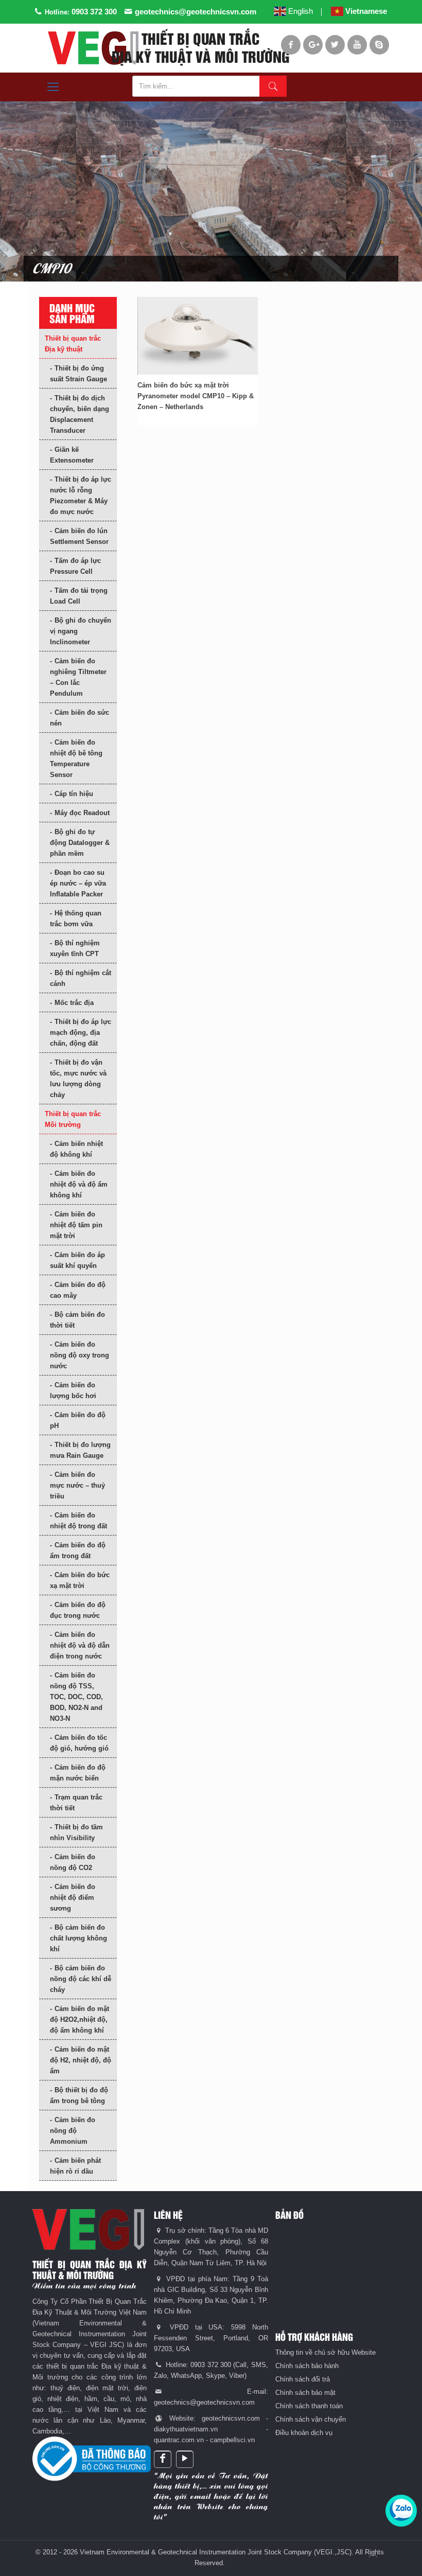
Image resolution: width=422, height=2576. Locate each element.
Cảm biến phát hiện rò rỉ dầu (75, 2166)
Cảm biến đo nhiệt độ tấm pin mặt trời (76, 1225)
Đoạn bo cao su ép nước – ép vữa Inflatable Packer (78, 883)
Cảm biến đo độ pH (78, 1420)
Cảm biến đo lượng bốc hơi (73, 1390)
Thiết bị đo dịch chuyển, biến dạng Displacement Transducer (80, 414)
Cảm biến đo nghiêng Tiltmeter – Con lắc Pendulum (78, 677)
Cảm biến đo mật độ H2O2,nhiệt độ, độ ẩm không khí (80, 2019)
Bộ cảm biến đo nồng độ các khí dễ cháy (81, 1979)
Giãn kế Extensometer (72, 455)
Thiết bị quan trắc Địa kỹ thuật (73, 344)
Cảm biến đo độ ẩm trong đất (78, 1550)
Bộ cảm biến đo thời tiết (77, 1320)
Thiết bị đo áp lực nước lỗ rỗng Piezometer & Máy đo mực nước (81, 496)
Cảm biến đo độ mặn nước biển (78, 1773)
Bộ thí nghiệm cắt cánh (81, 978)
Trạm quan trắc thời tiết (76, 1803)
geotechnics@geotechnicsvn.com (196, 12)
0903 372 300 (94, 12)
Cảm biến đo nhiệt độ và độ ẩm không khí (79, 1184)
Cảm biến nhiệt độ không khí (76, 1149)
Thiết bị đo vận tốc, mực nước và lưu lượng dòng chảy (78, 1079)
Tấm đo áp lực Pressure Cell (75, 566)
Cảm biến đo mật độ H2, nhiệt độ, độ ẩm (81, 2060)
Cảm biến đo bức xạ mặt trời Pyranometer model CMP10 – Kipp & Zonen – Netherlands (196, 396)
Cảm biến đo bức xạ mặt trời (80, 1580)
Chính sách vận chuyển (311, 2419)
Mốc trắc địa (74, 1003)
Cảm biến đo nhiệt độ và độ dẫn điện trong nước (80, 1645)
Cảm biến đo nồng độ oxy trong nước (80, 1355)
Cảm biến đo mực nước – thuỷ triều (77, 1485)
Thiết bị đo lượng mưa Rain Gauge (80, 1450)
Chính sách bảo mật (305, 2393)
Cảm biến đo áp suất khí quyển (77, 1260)
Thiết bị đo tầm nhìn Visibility (76, 1832)
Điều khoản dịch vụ (304, 2433)
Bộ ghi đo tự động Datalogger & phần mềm (80, 843)
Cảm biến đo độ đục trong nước (78, 1610)
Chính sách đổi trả (303, 2379)
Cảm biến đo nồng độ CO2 (73, 1862)
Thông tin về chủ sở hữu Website (326, 2352)
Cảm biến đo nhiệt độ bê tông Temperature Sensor (76, 758)
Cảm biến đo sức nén (80, 718)
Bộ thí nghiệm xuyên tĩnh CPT (75, 948)
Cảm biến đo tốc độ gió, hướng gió (79, 1743)
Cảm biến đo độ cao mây (78, 1290)
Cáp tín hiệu (74, 794)
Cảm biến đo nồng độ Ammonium (73, 2131)
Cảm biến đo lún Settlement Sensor (79, 536)
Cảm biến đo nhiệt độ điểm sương (73, 1898)
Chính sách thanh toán (309, 2406)
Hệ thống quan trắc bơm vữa (76, 919)
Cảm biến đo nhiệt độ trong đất (78, 1521)
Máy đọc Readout (82, 813)
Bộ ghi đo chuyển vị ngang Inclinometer (81, 631)
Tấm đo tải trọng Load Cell (79, 596)
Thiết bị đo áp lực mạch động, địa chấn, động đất (81, 1033)
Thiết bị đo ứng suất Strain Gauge (78, 374)
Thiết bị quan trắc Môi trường (73, 1119)
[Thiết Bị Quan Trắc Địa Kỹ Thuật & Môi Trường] (93, 48)
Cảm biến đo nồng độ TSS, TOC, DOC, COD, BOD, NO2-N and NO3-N (76, 1697)
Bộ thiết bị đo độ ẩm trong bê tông (79, 2095)
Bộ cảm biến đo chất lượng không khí (78, 1938)
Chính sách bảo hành (307, 2366)
